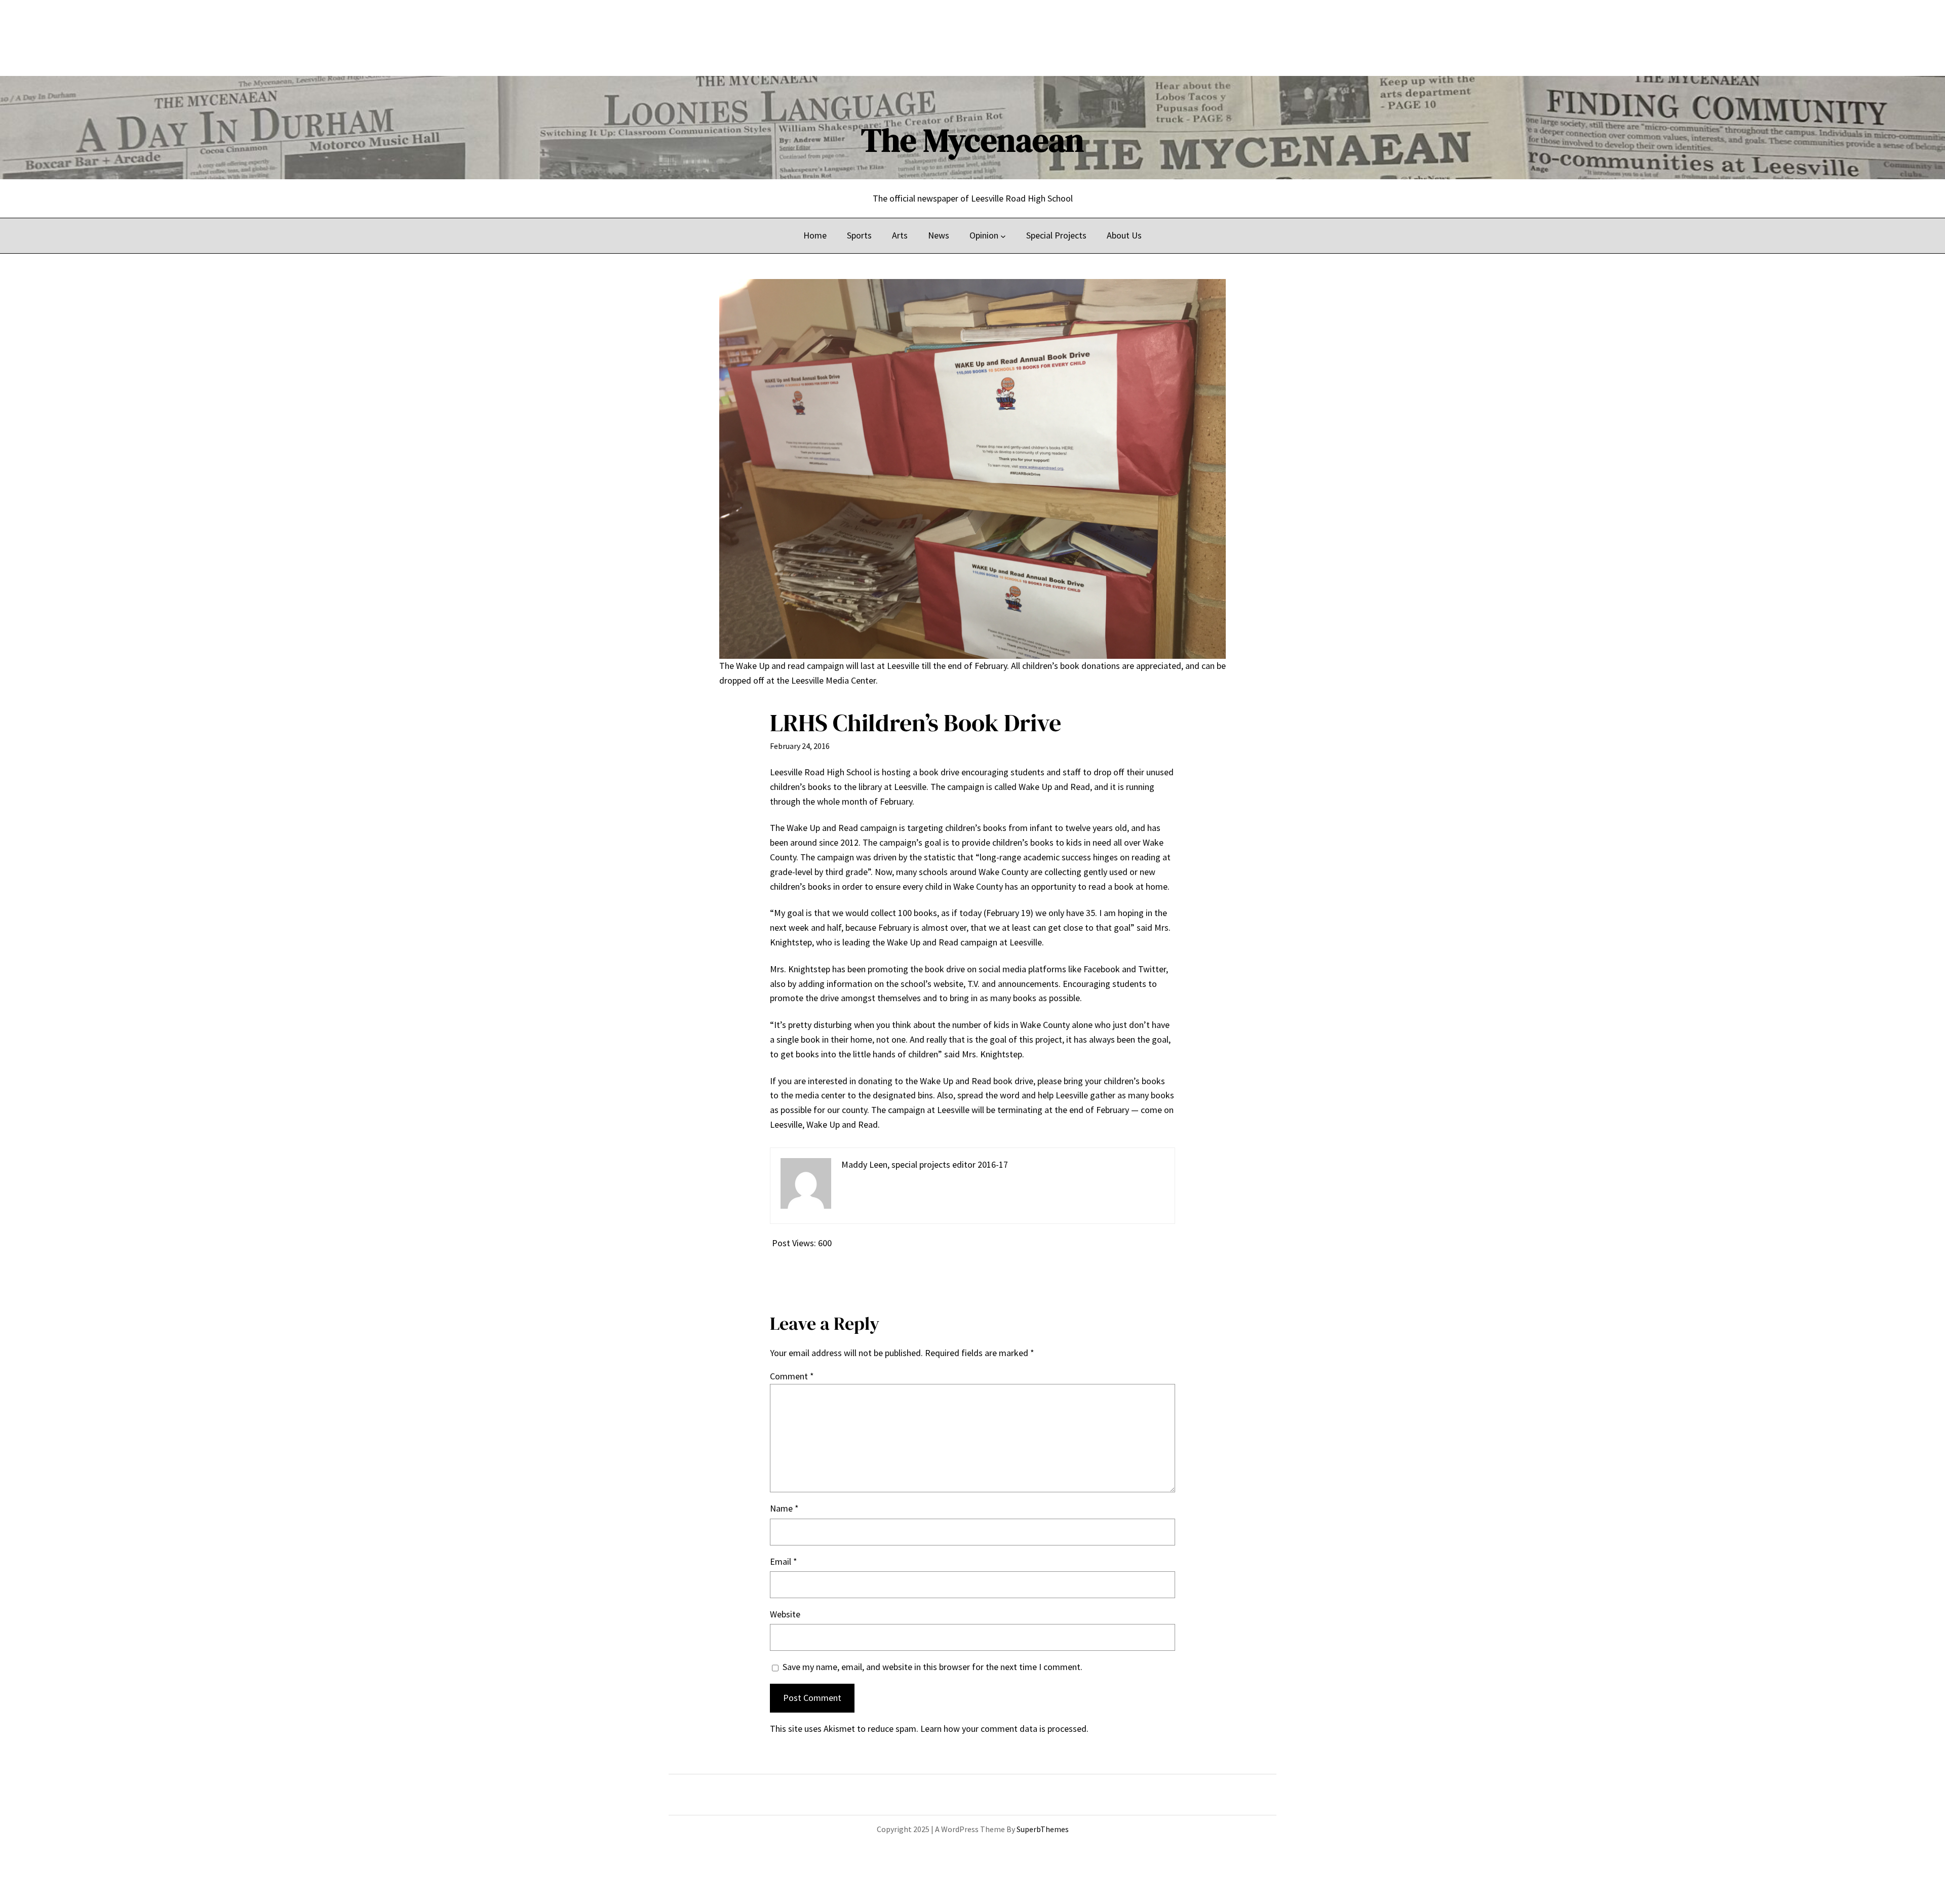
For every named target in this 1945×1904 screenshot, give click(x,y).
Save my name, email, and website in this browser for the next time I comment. (932, 1667)
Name (784, 1508)
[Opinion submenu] (1003, 236)
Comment (792, 1376)
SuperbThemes (1043, 1829)
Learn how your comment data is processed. (1004, 1729)
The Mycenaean (972, 140)
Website (785, 1614)
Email (784, 1561)
